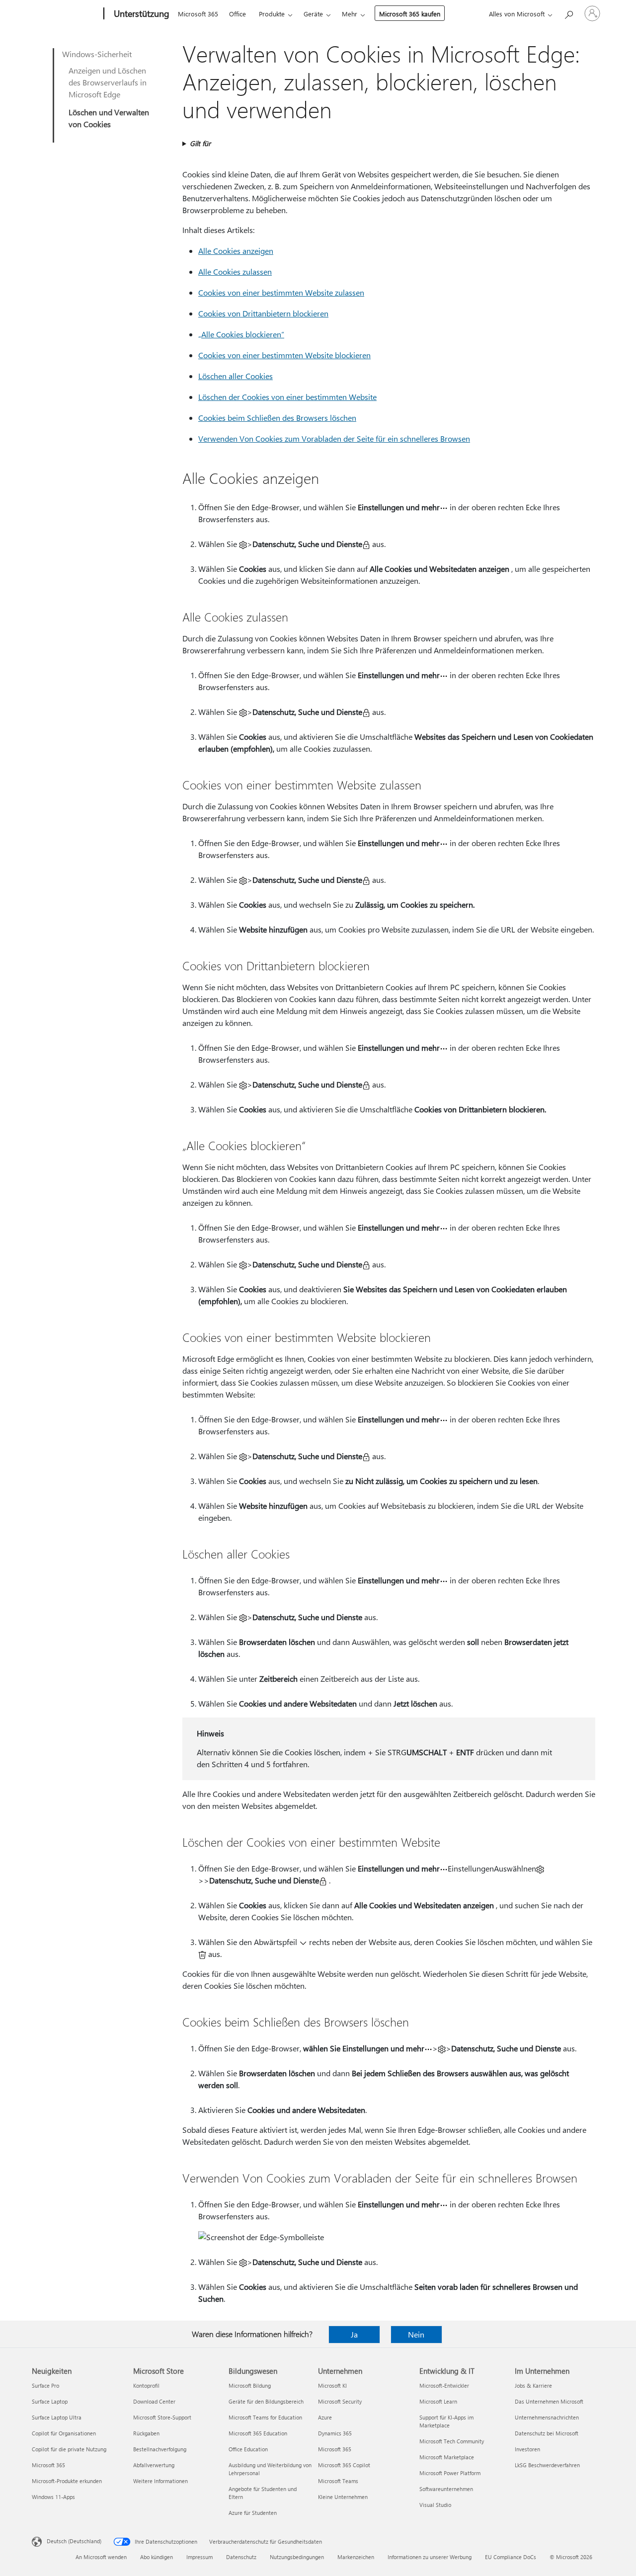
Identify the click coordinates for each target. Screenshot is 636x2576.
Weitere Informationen (160, 2481)
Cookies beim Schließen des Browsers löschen (277, 418)
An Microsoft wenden (101, 2557)
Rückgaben (146, 2433)
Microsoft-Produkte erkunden (67, 2481)
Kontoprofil (146, 2385)
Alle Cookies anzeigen (236, 251)
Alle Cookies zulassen (235, 272)
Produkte (272, 14)
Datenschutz (241, 2557)
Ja (354, 2334)
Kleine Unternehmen (343, 2497)
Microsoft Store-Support (162, 2417)
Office (238, 14)
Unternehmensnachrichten (547, 2417)
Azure (325, 2417)
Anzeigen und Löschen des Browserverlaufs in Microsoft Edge (108, 82)
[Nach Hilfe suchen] (568, 13)
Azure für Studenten (253, 2513)
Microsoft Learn (438, 2401)
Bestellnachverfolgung (160, 2449)
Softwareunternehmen (446, 2489)
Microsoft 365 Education (258, 2433)
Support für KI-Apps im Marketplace (446, 2421)
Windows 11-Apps (53, 2497)
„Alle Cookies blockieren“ (241, 334)
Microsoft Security (340, 2401)
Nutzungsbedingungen (297, 2557)
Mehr (350, 14)
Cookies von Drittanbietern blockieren (263, 313)
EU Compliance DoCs (511, 2557)
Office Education (248, 2449)
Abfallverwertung (154, 2465)
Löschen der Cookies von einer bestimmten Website (287, 397)
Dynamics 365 (335, 2433)
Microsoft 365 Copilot (344, 2465)
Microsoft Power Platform (450, 2473)
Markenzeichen (356, 2557)
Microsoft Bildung (250, 2385)
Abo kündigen (157, 2557)
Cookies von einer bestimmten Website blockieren (284, 355)
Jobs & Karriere (533, 2385)
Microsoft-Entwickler (444, 2385)
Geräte (313, 14)
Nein (416, 2334)
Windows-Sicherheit (97, 54)
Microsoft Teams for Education (265, 2417)
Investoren (527, 2449)
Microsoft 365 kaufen (410, 14)
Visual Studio (435, 2505)
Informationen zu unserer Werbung (430, 2557)
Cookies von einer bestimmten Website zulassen (281, 292)
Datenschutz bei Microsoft (547, 2433)
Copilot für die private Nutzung (69, 2449)
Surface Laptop (50, 2401)
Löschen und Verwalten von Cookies (109, 118)
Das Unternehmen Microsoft (549, 2401)
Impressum (199, 2557)
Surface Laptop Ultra (57, 2417)
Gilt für (200, 143)
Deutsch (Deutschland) (74, 2541)
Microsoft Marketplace (447, 2457)
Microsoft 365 (198, 14)
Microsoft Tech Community (452, 2441)
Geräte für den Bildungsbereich (266, 2401)
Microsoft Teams (338, 2481)
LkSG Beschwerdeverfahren (547, 2465)
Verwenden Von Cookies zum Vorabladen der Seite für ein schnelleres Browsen (334, 438)
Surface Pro (45, 2385)
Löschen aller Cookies (236, 376)
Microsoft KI (332, 2385)
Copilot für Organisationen (64, 2433)
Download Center (154, 2401)
